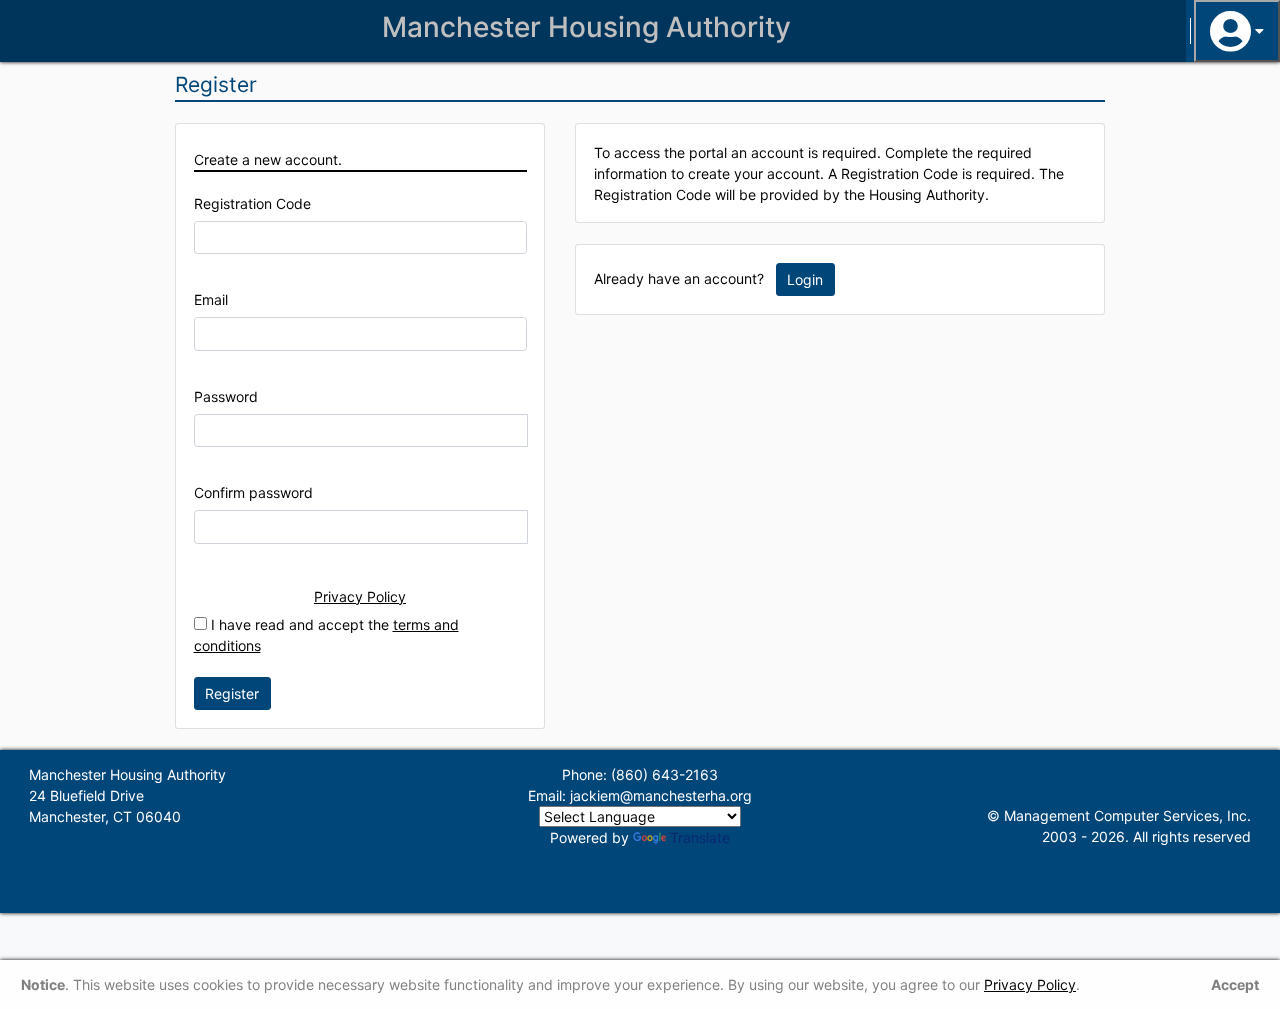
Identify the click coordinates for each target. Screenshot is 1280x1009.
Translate (700, 837)
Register (232, 693)
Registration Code (252, 203)
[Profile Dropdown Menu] (1237, 31)
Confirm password (253, 492)
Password (226, 396)
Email (211, 299)
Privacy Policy (360, 596)
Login (805, 279)
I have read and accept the (326, 635)
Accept (1235, 984)
